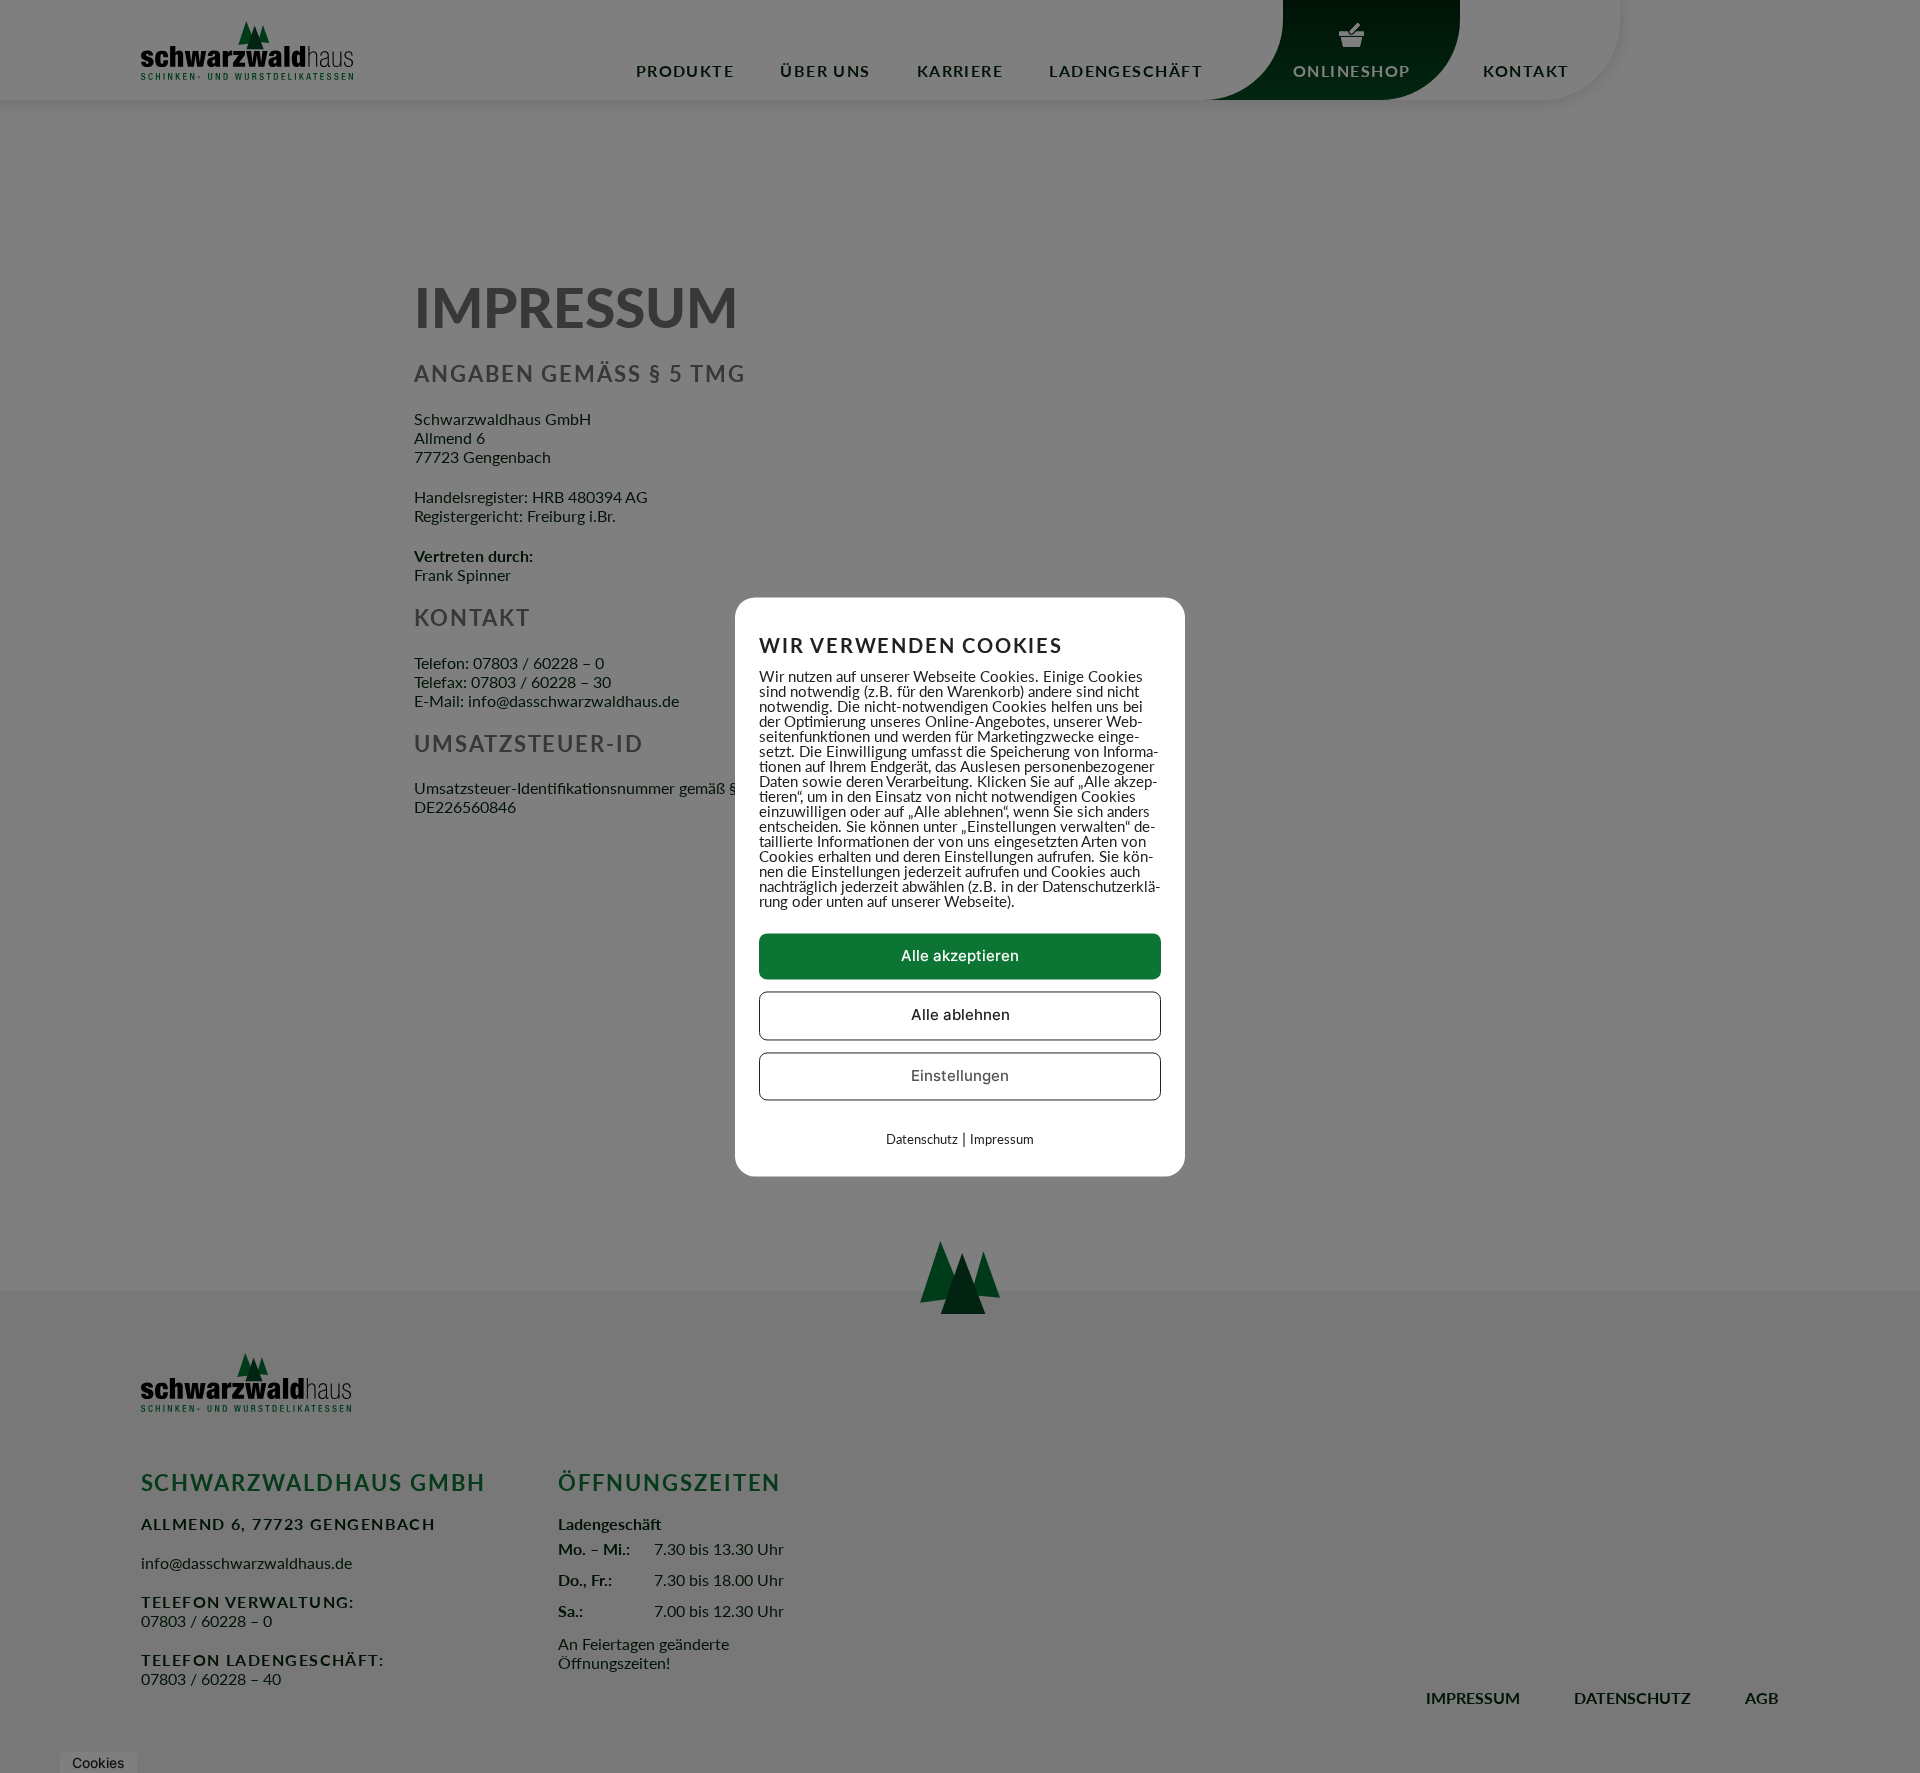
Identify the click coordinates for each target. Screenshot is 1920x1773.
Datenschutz (922, 1140)
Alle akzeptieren (960, 955)
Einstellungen (960, 1075)
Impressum (1002, 1140)
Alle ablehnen (960, 1015)
